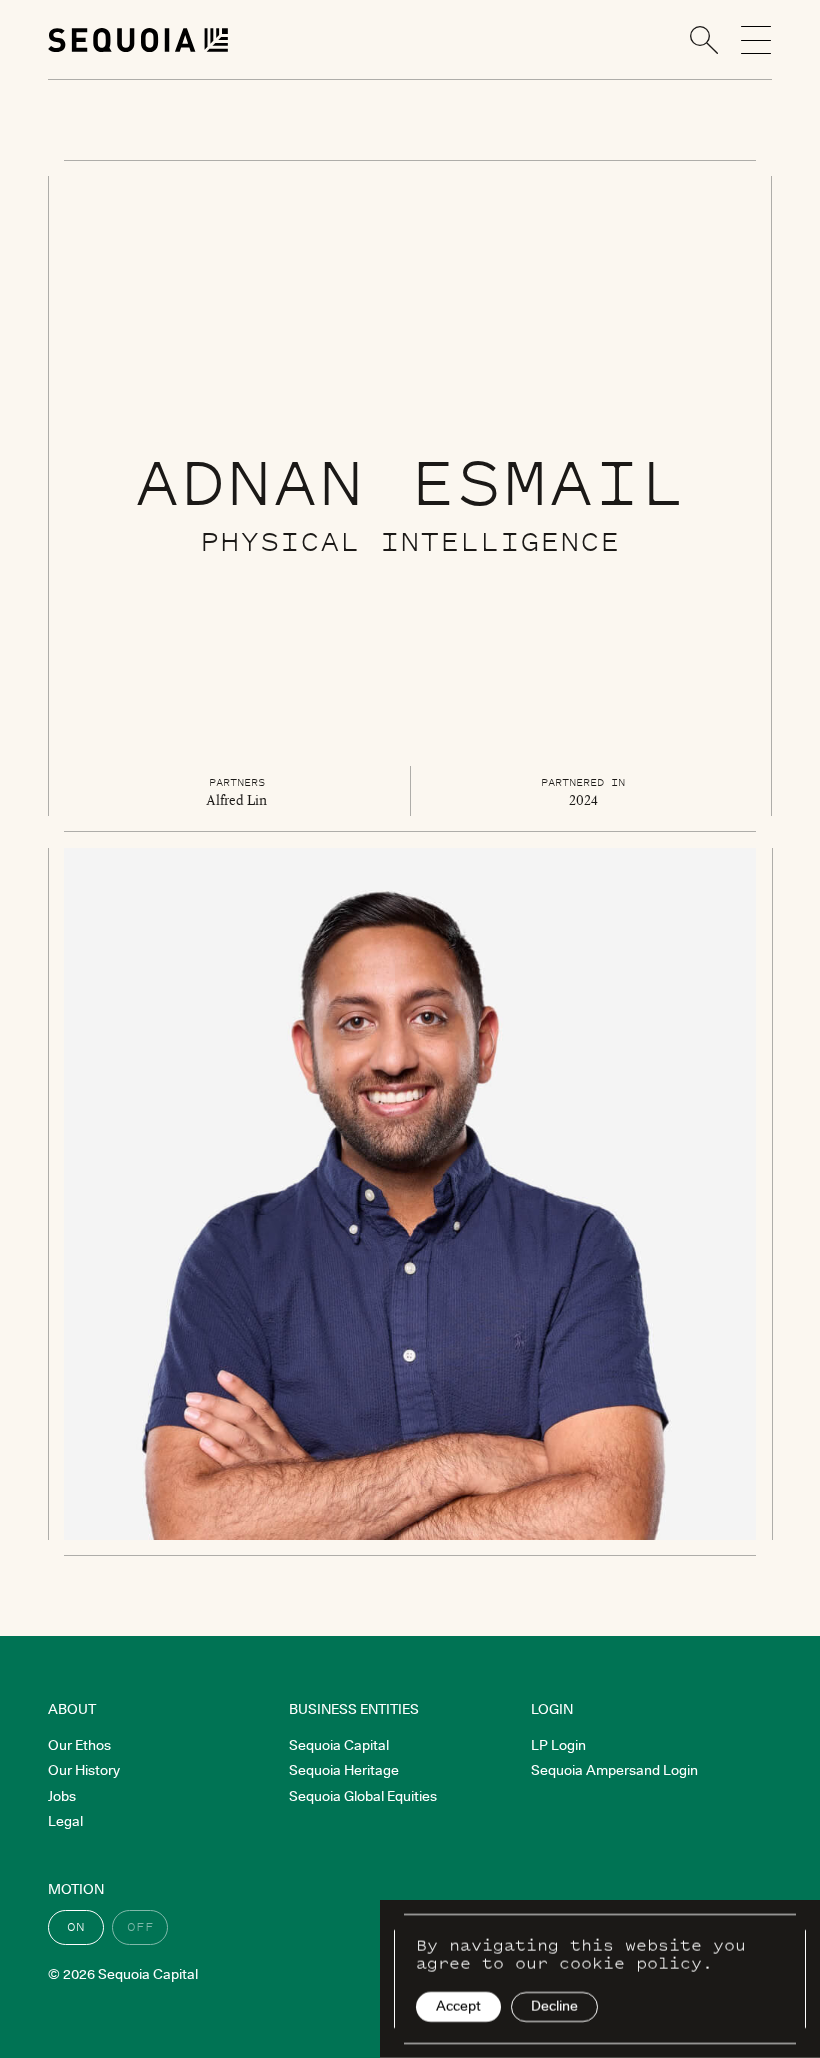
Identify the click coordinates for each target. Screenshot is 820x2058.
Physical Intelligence (410, 540)
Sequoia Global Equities (363, 1796)
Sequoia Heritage (344, 1770)
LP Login (558, 1745)
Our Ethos (79, 1745)
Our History (84, 1770)
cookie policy (630, 1963)
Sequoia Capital (339, 1745)
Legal (65, 1821)
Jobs (62, 1796)
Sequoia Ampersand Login (614, 1770)
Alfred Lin (236, 800)
